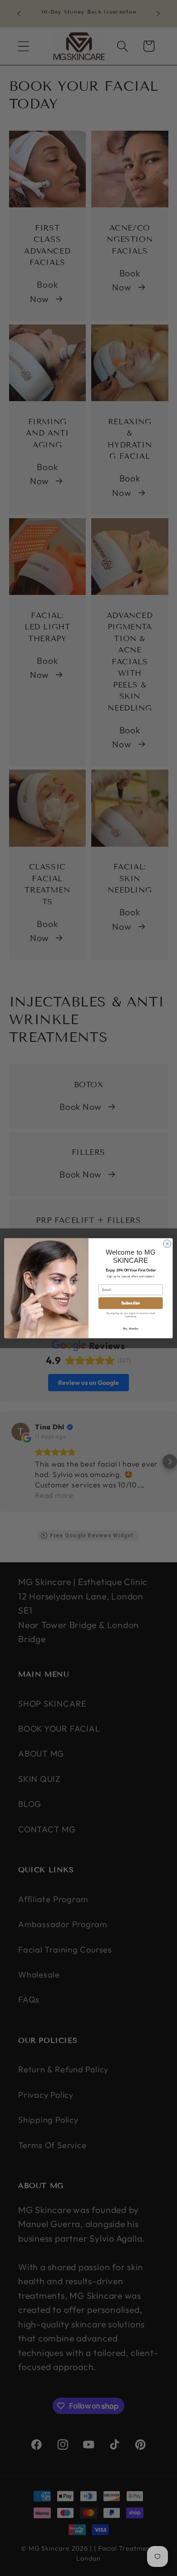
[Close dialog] (167, 1244)
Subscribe (131, 1303)
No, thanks (130, 1328)
